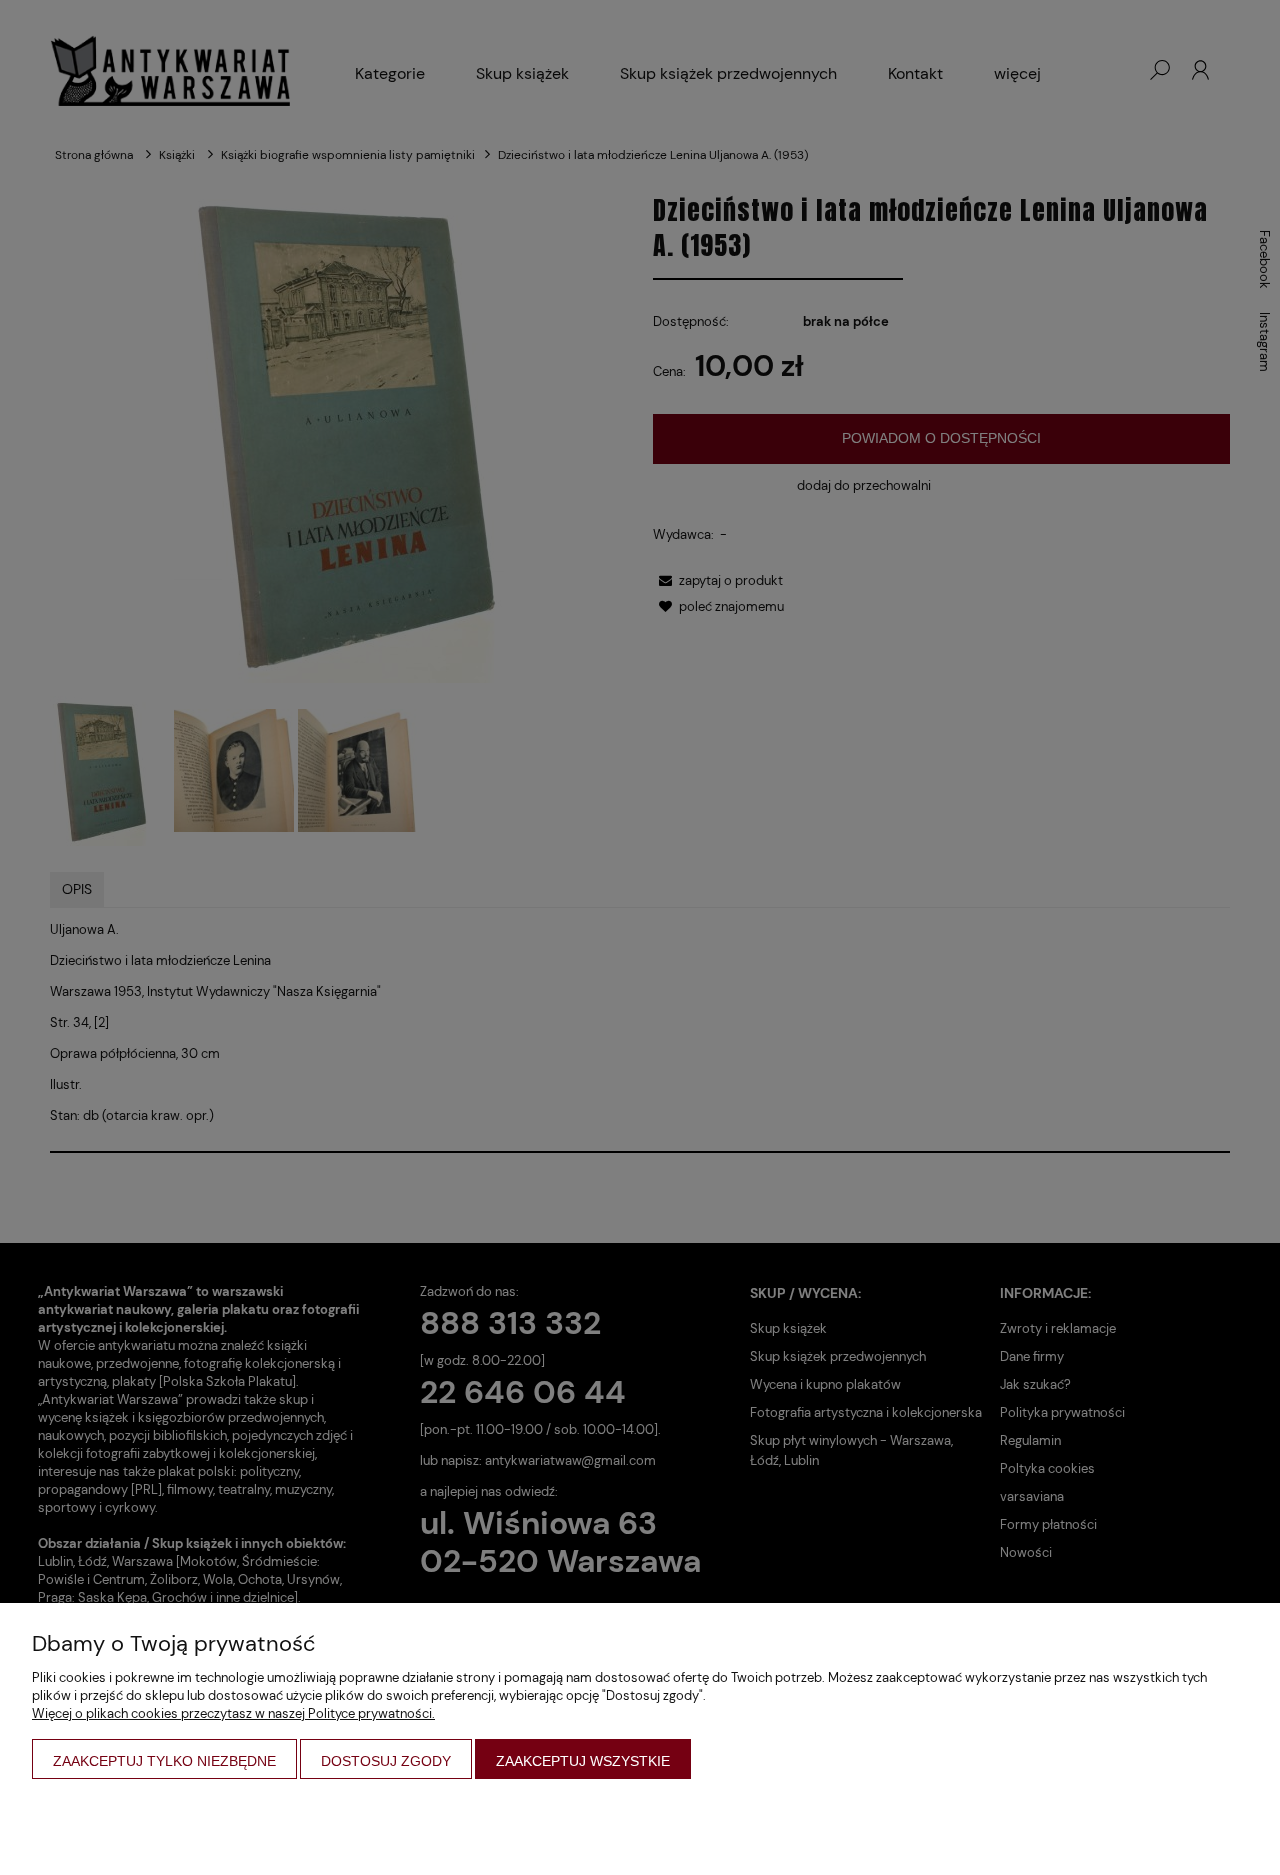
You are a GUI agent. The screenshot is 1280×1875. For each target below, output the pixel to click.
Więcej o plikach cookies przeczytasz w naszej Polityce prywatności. (233, 1713)
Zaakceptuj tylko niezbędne (164, 1761)
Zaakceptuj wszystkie (583, 1761)
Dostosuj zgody (386, 1761)
